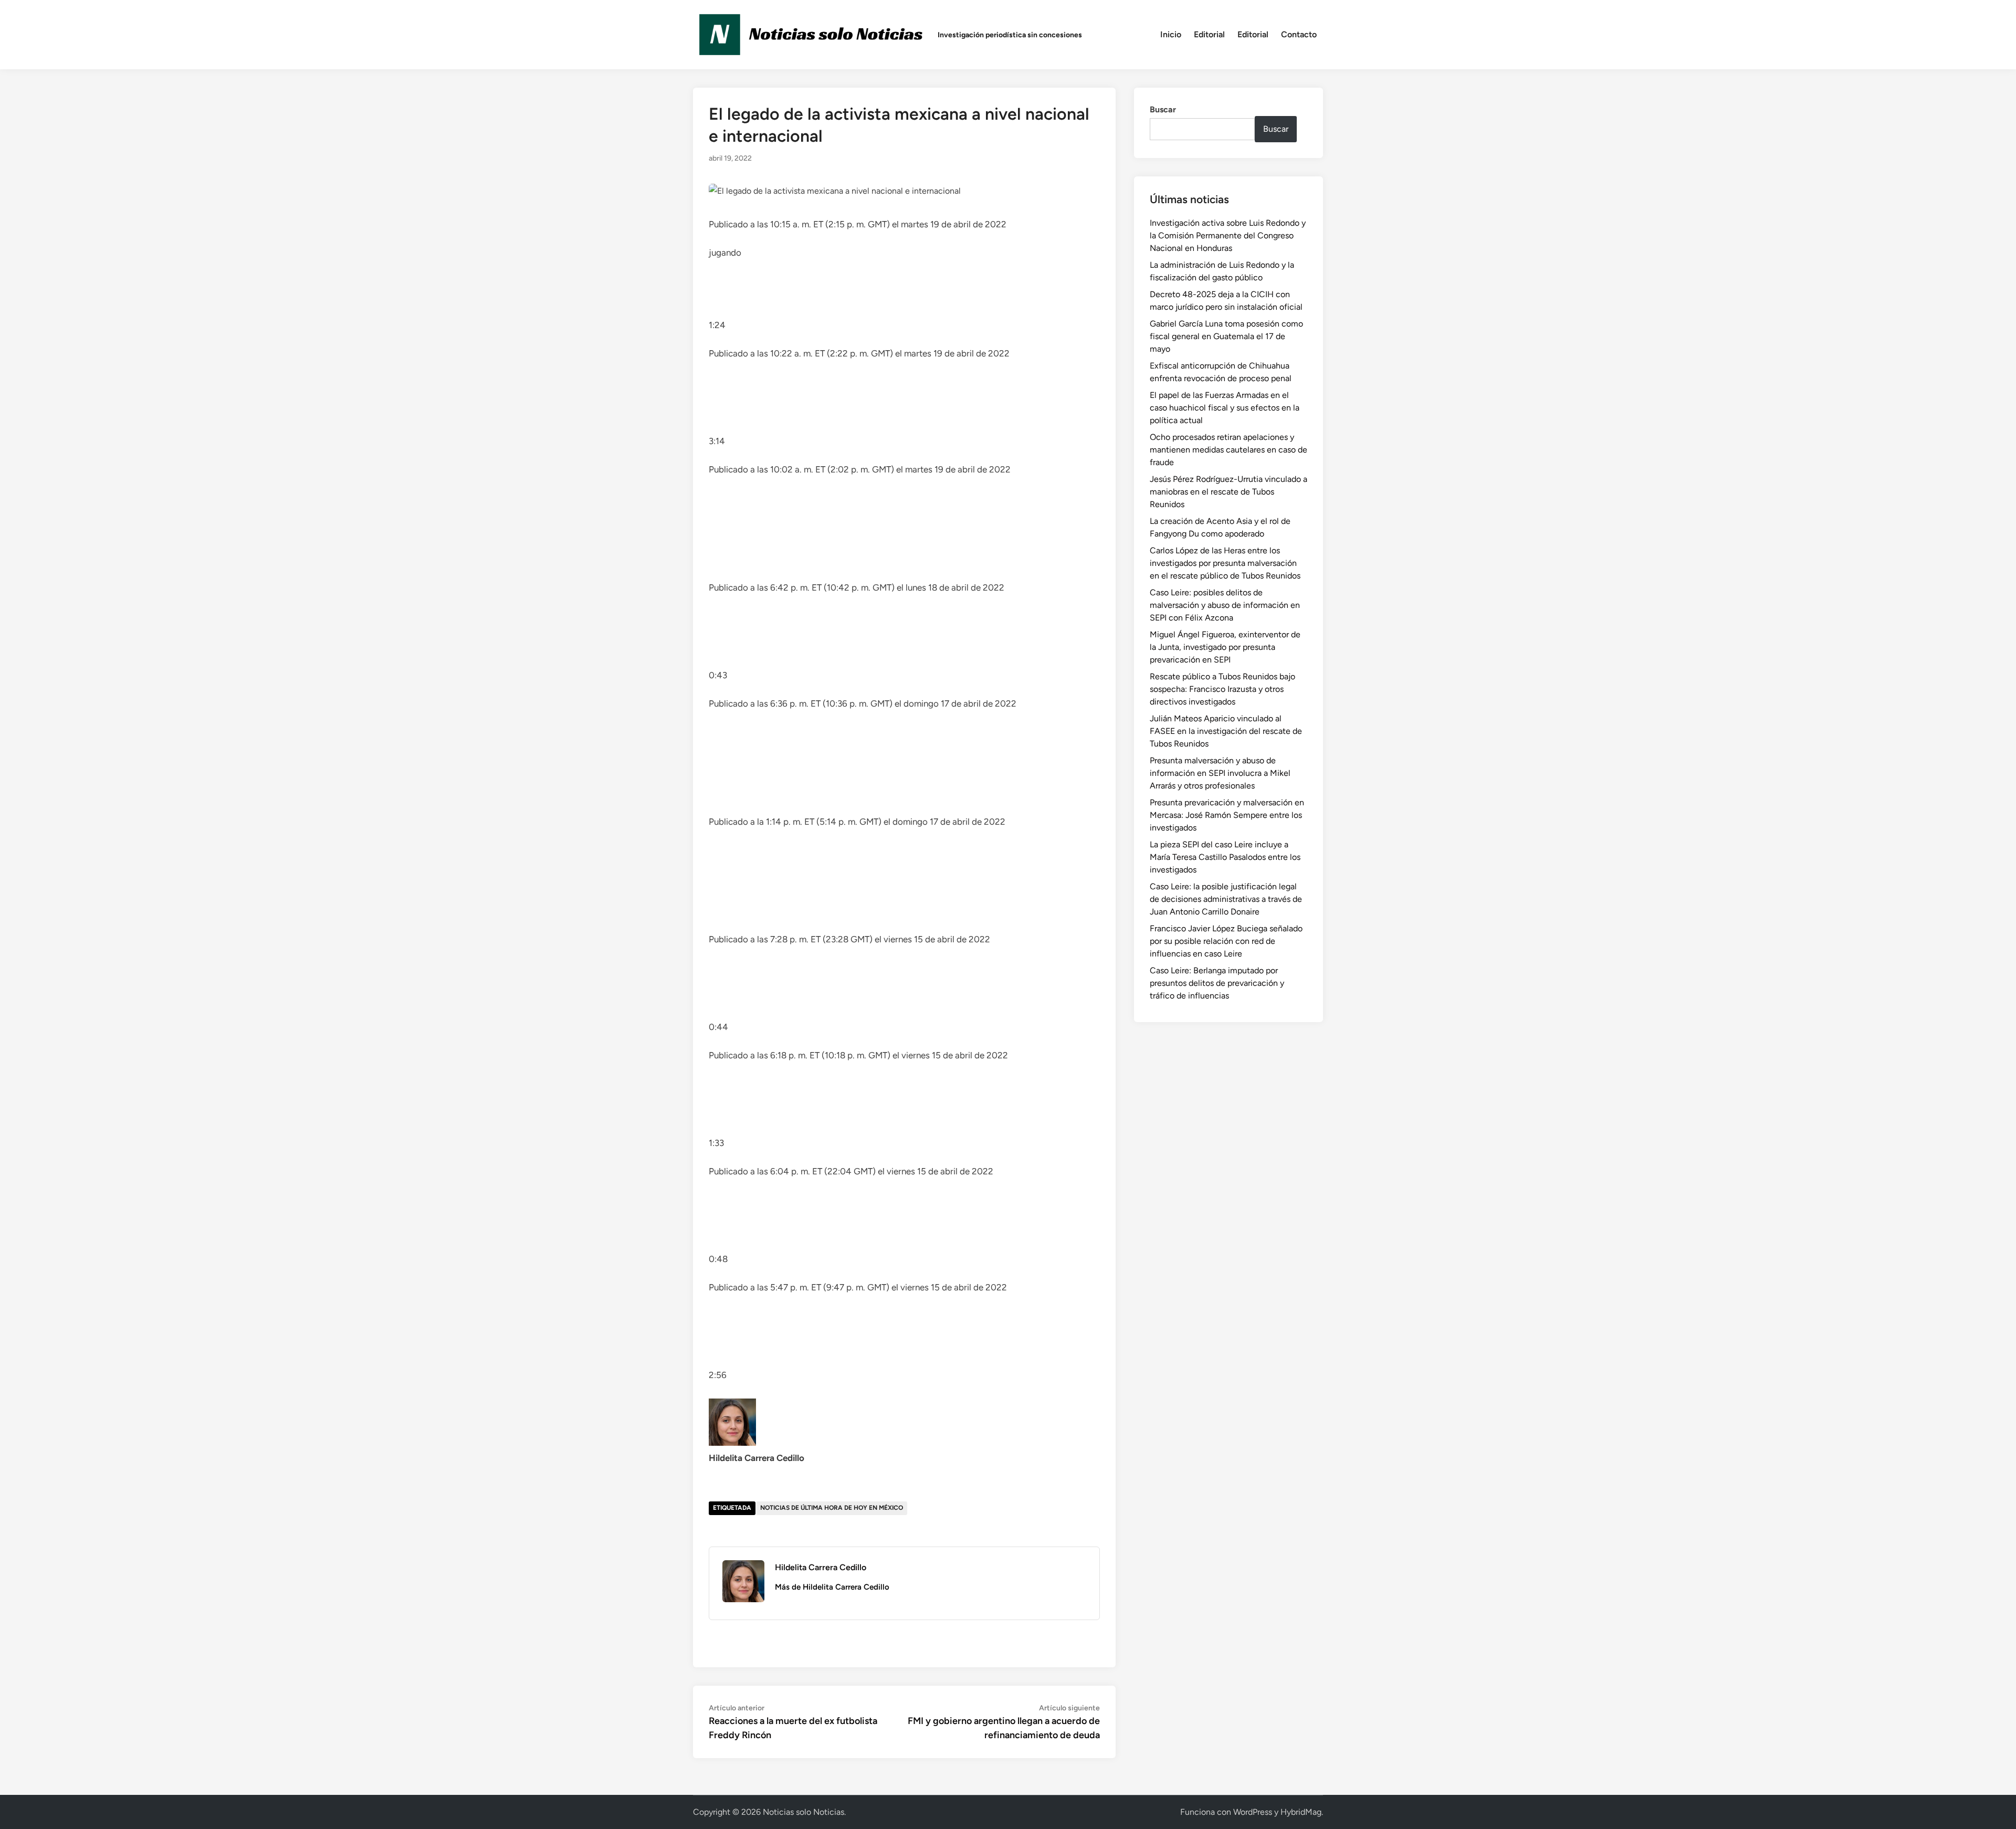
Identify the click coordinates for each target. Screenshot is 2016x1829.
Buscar (1163, 109)
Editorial (1209, 34)
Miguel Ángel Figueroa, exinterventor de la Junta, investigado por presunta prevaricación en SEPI (1225, 647)
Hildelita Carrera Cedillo (821, 1567)
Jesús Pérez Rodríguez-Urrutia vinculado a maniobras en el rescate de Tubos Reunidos (1228, 492)
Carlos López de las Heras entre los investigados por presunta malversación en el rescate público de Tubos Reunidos (1225, 563)
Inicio (1171, 34)
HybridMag (1301, 1812)
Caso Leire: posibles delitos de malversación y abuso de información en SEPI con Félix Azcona (1225, 605)
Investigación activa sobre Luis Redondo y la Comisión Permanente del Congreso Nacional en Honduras (1228, 235)
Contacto (1299, 34)
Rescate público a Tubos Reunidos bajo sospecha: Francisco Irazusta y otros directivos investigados (1222, 689)
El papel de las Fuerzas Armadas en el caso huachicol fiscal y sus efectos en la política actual (1225, 408)
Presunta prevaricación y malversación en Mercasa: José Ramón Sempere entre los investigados (1227, 815)
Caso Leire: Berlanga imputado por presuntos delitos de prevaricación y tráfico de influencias (1217, 983)
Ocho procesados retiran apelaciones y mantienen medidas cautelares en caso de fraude (1228, 450)
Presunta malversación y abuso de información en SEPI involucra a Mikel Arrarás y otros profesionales (1220, 773)
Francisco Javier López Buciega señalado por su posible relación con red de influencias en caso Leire (1226, 941)
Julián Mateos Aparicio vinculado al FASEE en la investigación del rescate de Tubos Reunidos (1226, 731)
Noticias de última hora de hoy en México (832, 1508)
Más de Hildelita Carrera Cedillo (832, 1587)
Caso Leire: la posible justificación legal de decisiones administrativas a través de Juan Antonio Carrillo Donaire (1226, 899)
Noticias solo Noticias (804, 1812)
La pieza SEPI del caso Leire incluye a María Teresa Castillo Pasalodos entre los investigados (1225, 857)
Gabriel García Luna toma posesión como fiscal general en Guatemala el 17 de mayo (1226, 336)
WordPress (1253, 1812)
